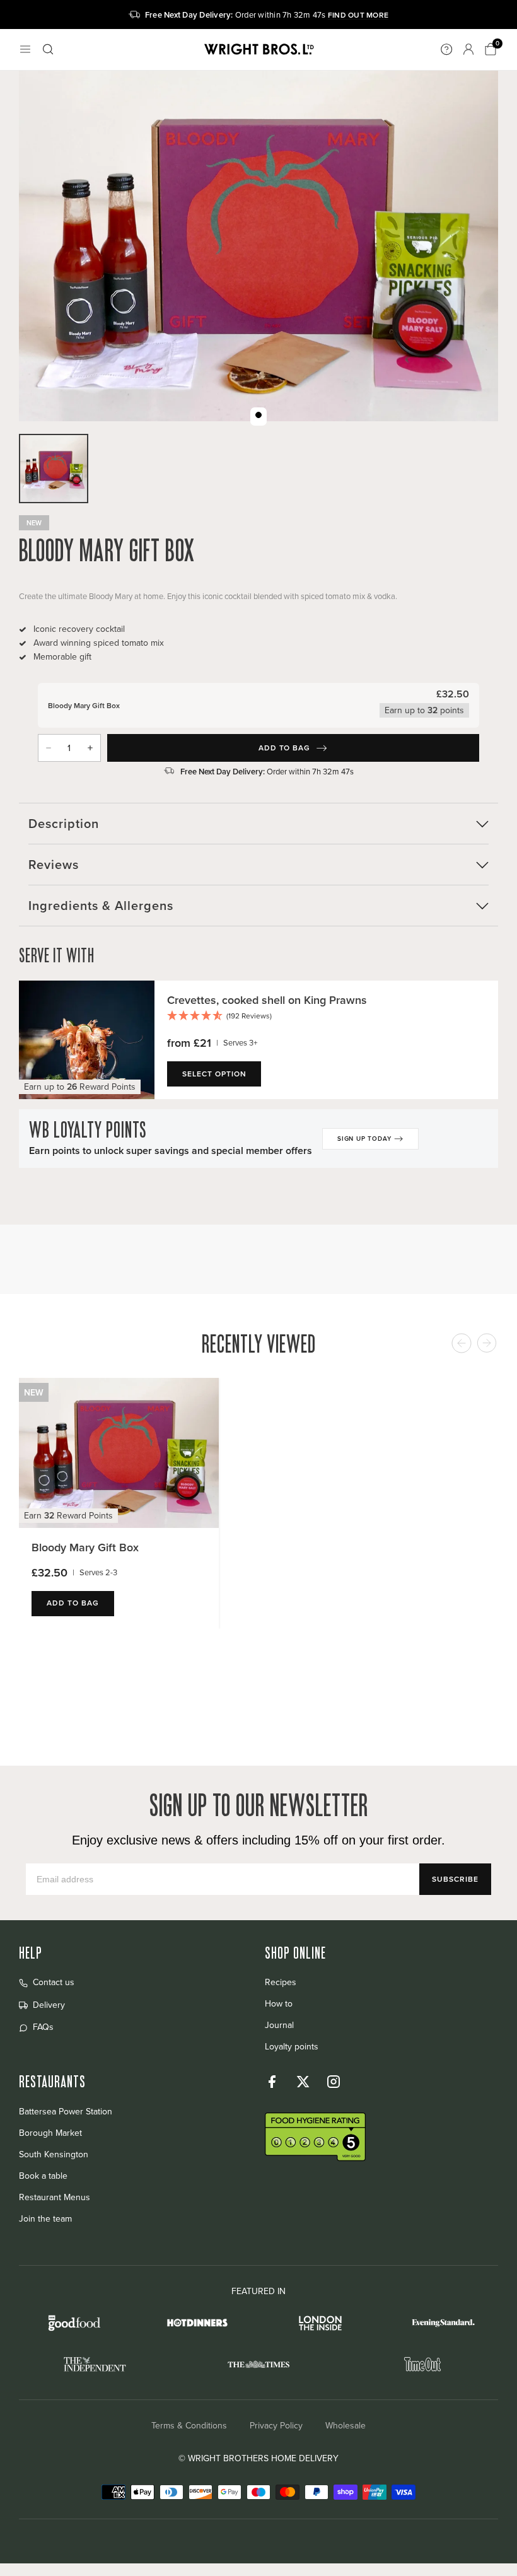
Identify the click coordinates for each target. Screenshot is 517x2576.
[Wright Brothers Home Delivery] (258, 50)
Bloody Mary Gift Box (85, 1547)
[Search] (48, 49)
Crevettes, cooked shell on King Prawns (267, 1000)
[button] (326, 1017)
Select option (214, 1074)
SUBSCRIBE (455, 1879)
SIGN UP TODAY (364, 1139)
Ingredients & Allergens (101, 905)
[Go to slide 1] (258, 415)
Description (64, 823)
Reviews (54, 864)
